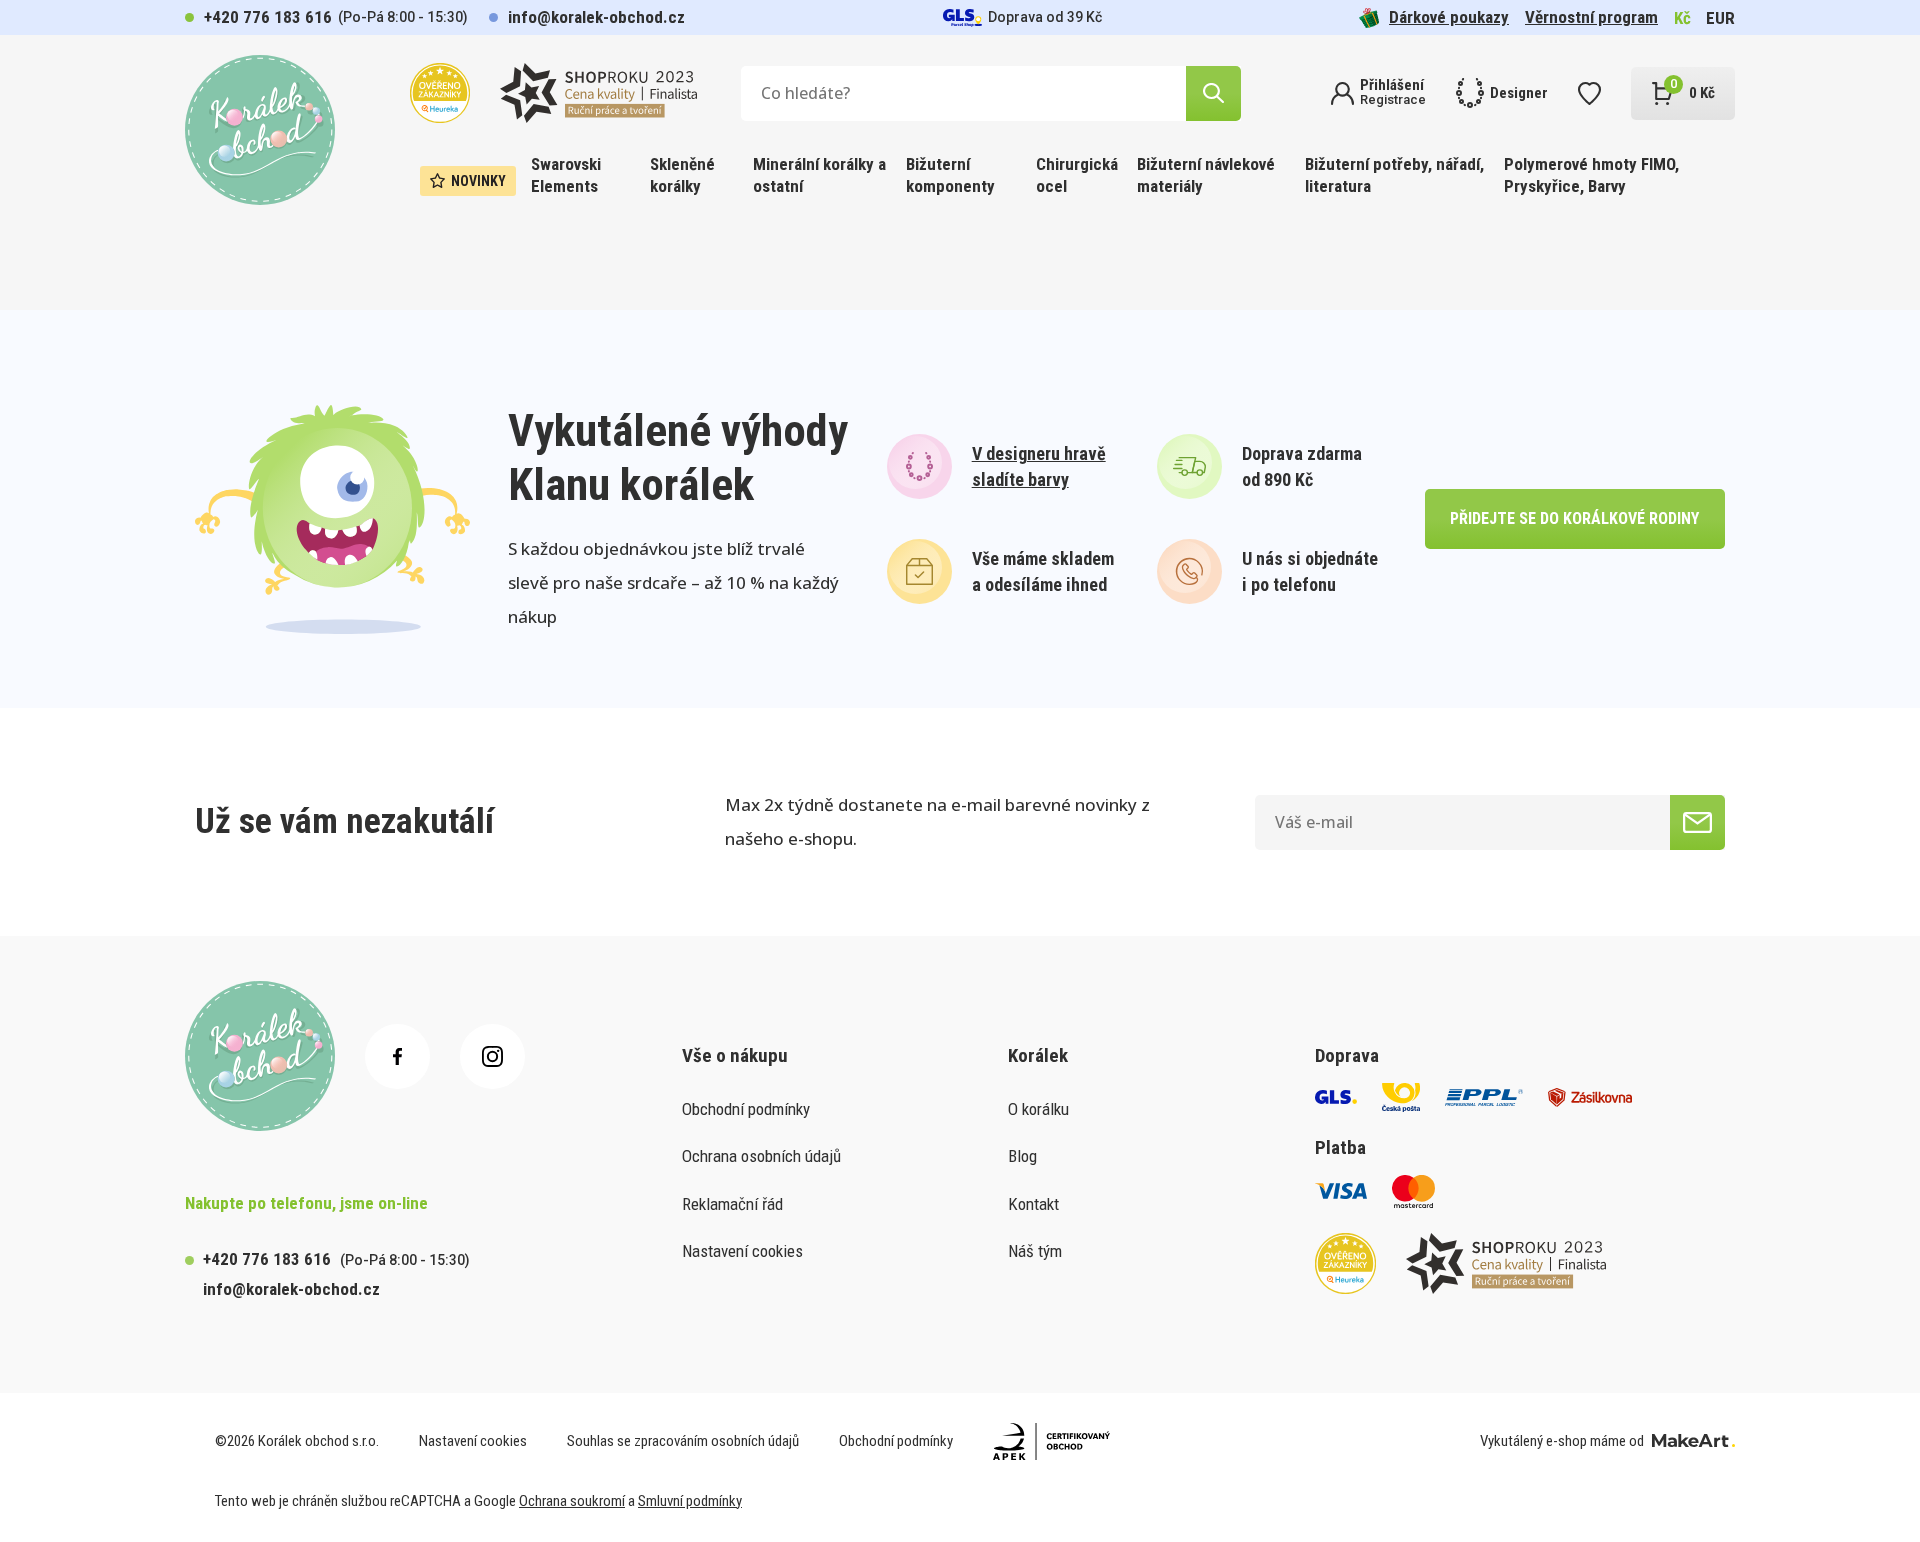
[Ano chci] (1697, 822)
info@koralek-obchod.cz (596, 17)
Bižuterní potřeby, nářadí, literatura (1394, 175)
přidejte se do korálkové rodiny (1574, 518)
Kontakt (1033, 1204)
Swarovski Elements (566, 175)
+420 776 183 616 (268, 17)
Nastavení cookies (742, 1251)
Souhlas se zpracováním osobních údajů (683, 1441)
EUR (1720, 18)
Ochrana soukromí (572, 1501)
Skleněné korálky (682, 175)
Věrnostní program (1591, 17)
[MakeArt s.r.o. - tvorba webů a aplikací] (1693, 1441)
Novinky (478, 181)
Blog (1022, 1156)
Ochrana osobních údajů (761, 1156)
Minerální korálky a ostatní (819, 175)
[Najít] (1213, 93)
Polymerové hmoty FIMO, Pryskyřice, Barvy (1591, 175)
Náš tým (1035, 1251)
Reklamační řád (732, 1204)
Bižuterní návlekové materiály (1206, 175)
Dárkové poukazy (1449, 17)
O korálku (1038, 1109)
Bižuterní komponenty (950, 175)
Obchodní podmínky (746, 1109)
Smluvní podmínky (690, 1501)
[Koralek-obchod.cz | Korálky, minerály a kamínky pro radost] (260, 130)
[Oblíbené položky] (1589, 93)
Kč (1682, 18)
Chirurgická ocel (1077, 175)
